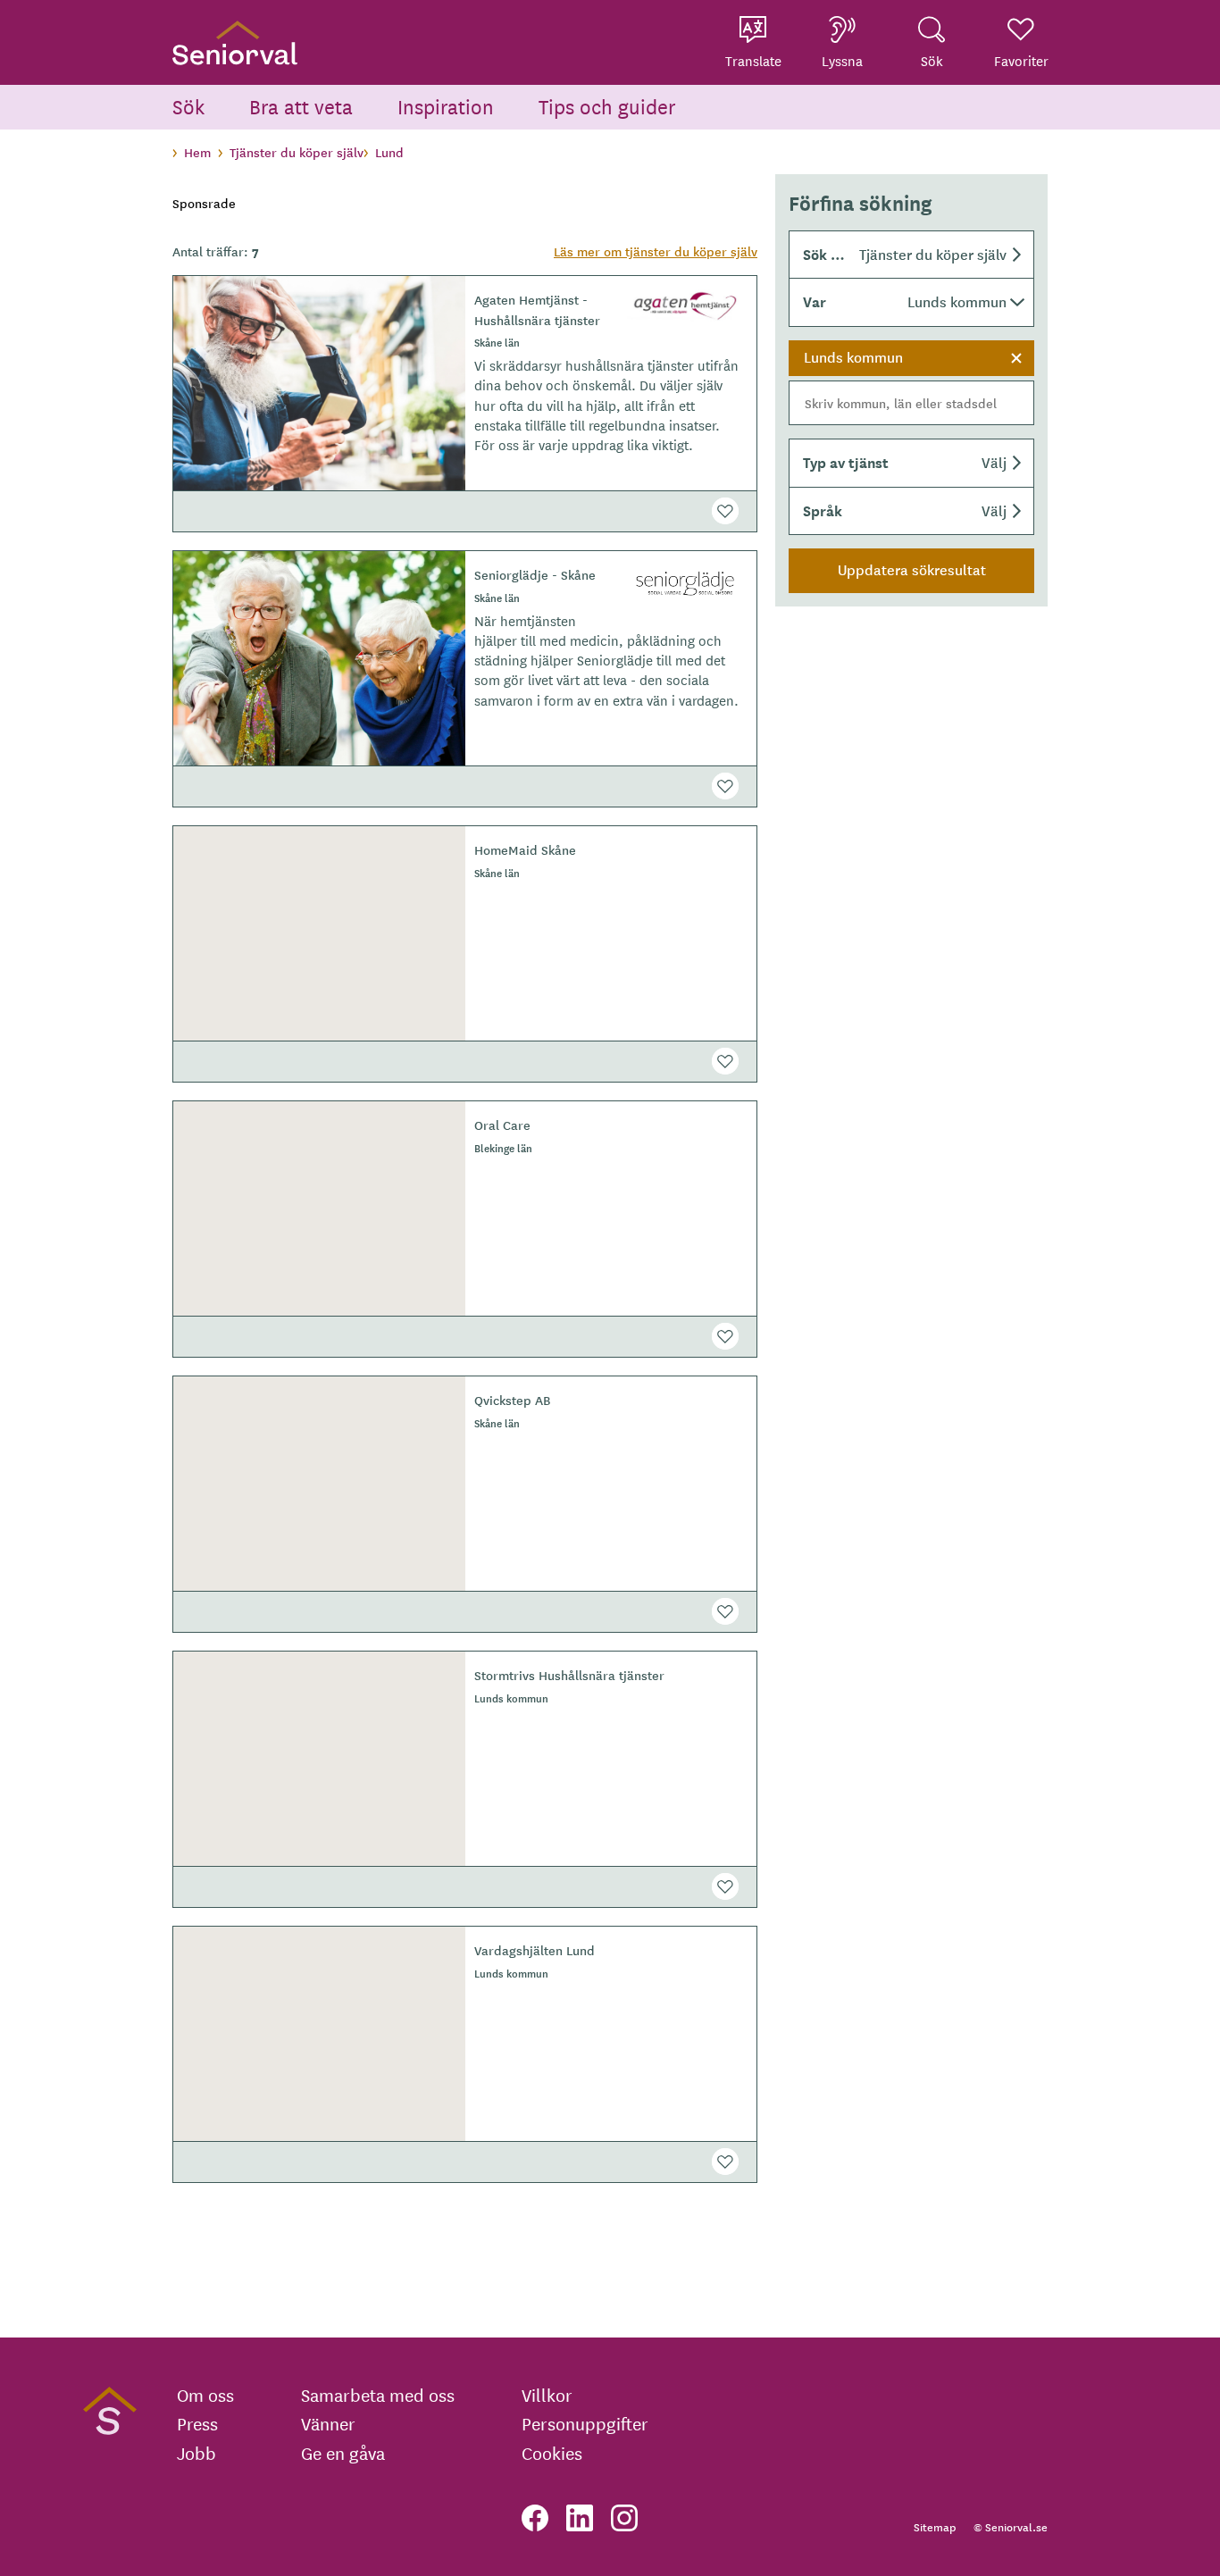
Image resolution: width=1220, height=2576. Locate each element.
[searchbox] (911, 403)
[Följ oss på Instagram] (624, 2518)
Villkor (547, 2395)
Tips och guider (607, 106)
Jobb (196, 2453)
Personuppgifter (585, 2423)
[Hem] (235, 42)
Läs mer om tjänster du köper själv (656, 251)
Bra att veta (301, 106)
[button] (911, 255)
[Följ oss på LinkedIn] (580, 2518)
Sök (188, 106)
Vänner (328, 2423)
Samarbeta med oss (378, 2395)
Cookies (552, 2453)
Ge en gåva (343, 2453)
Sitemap (935, 2526)
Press (197, 2423)
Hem (197, 152)
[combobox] (911, 383)
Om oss (205, 2395)
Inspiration (446, 106)
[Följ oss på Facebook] (535, 2518)
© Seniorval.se (1011, 2526)
